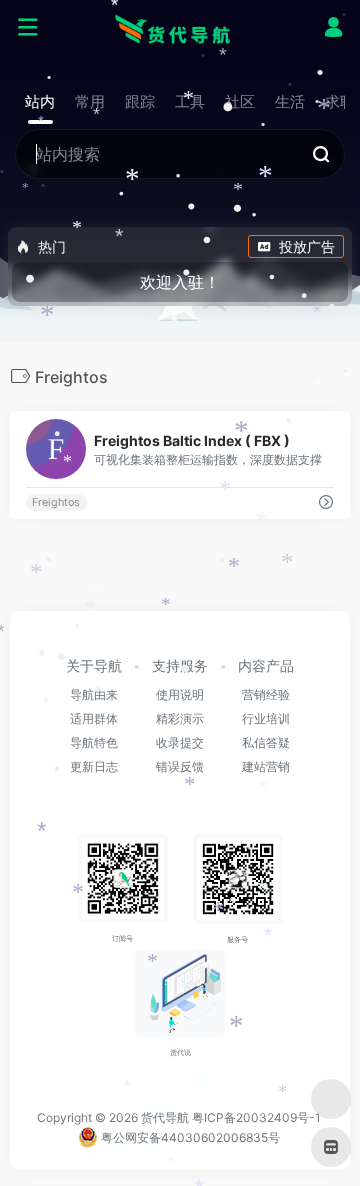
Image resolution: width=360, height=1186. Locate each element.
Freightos (56, 502)
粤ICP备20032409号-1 (256, 1117)
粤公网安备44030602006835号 (189, 1137)
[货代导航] (179, 28)
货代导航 (165, 1117)
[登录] (333, 29)
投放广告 (307, 246)
